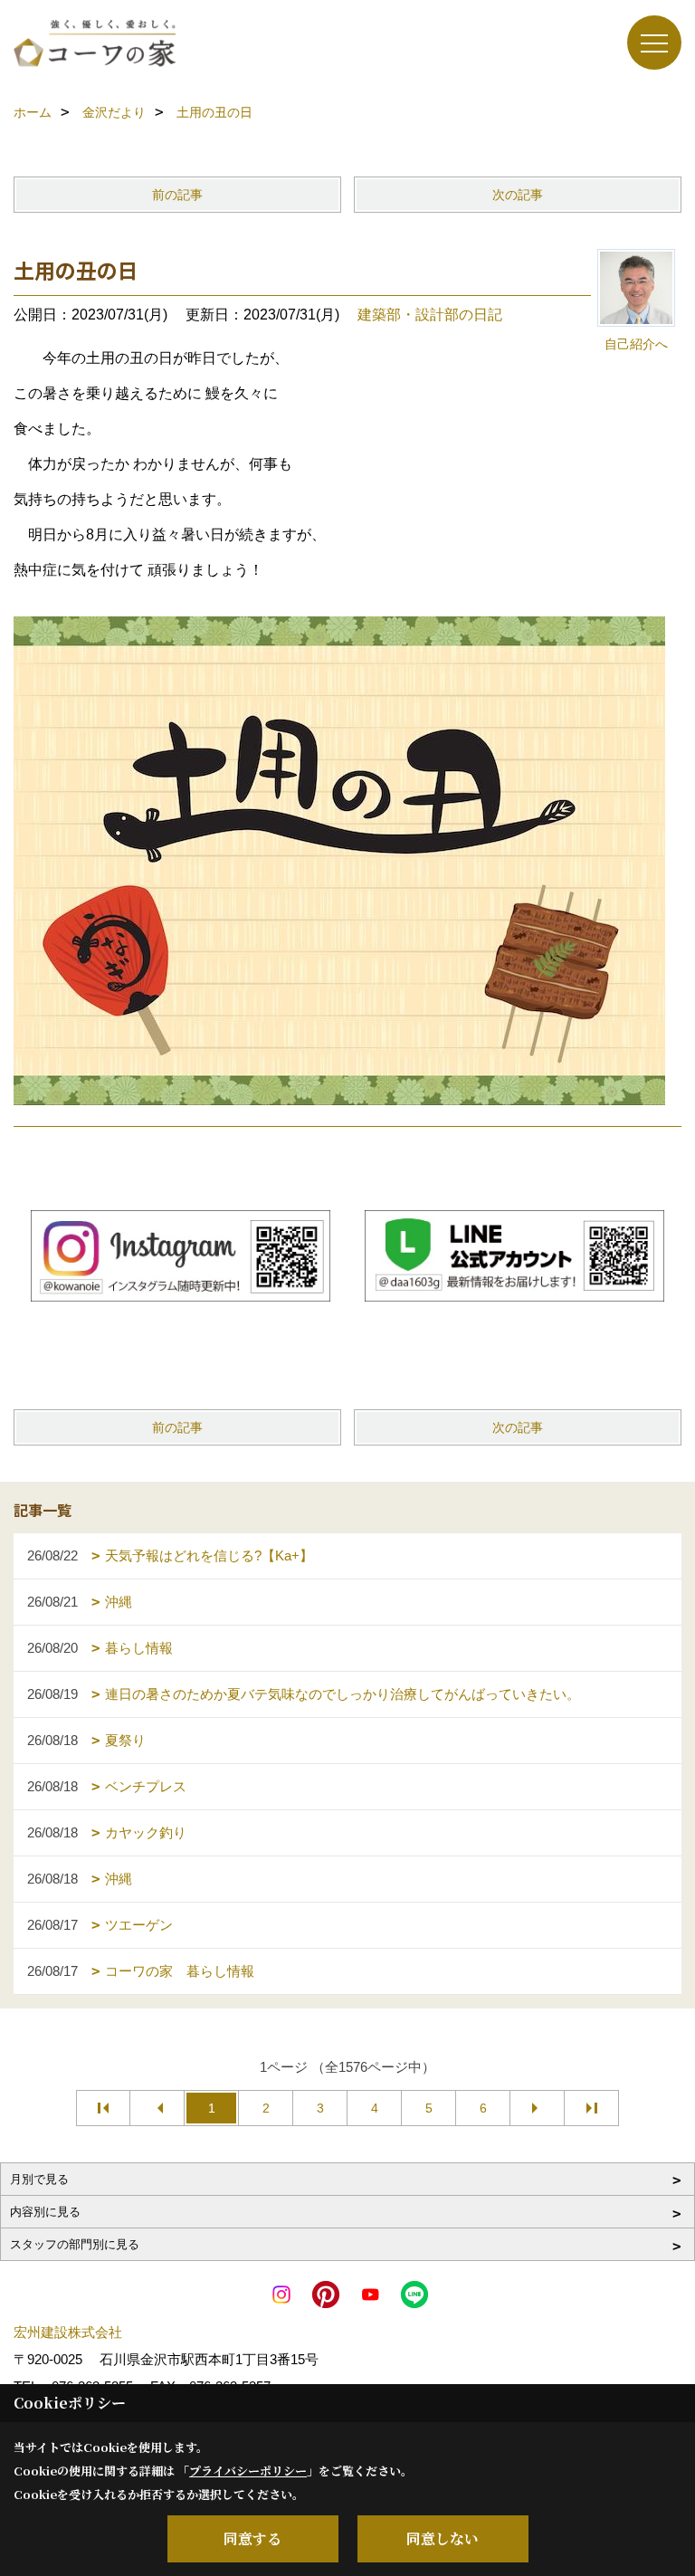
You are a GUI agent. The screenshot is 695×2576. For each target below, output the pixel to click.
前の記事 (177, 195)
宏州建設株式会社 (68, 2332)
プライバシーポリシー (248, 2471)
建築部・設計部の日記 (430, 315)
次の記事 (518, 195)
